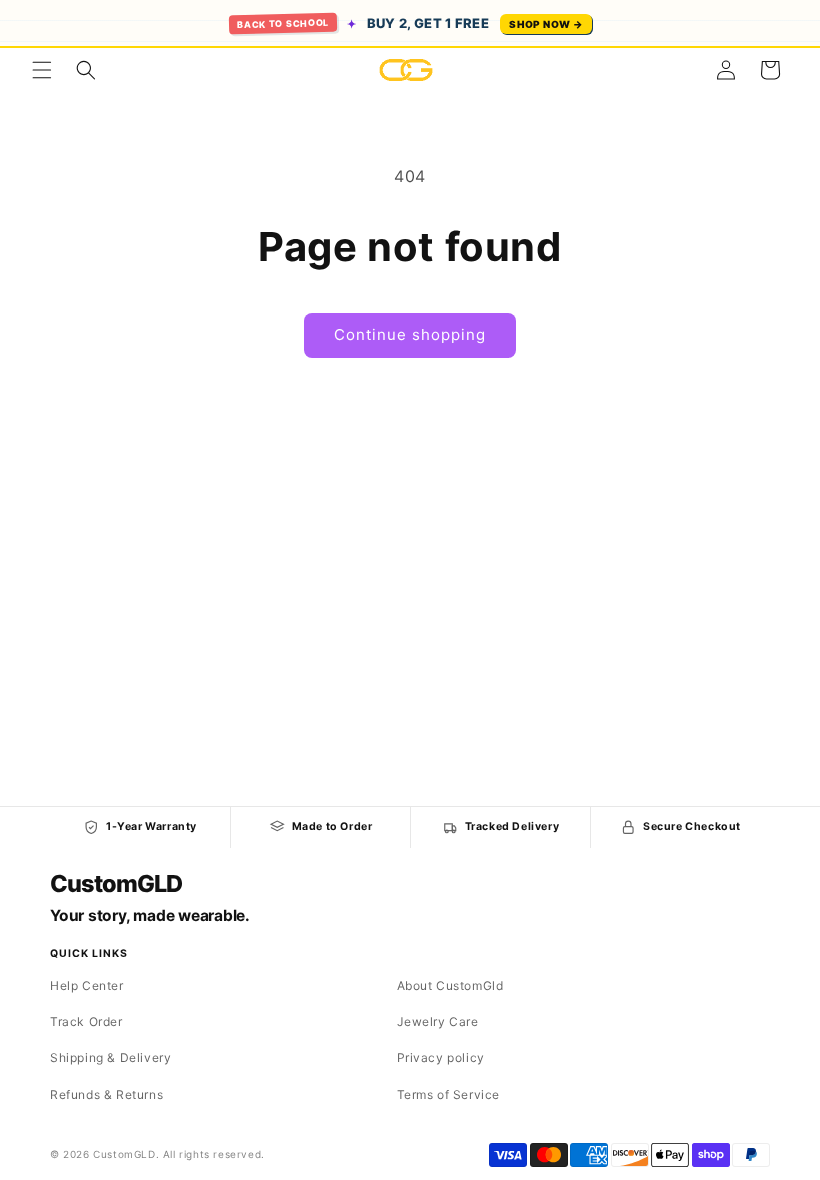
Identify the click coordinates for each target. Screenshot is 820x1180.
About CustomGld (450, 985)
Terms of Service (449, 1094)
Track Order (86, 1021)
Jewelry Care (438, 1021)
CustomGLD (115, 884)
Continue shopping (410, 334)
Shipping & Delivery (110, 1057)
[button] (42, 70)
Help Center (87, 985)
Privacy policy (441, 1057)
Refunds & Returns (106, 1094)
